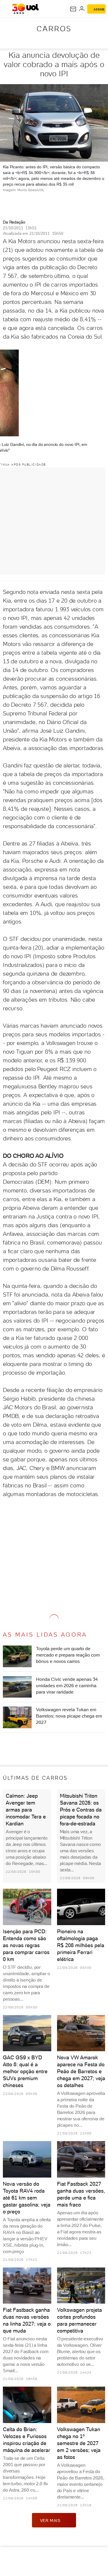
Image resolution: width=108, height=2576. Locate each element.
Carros (54, 29)
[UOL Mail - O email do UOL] (73, 9)
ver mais (50, 2520)
